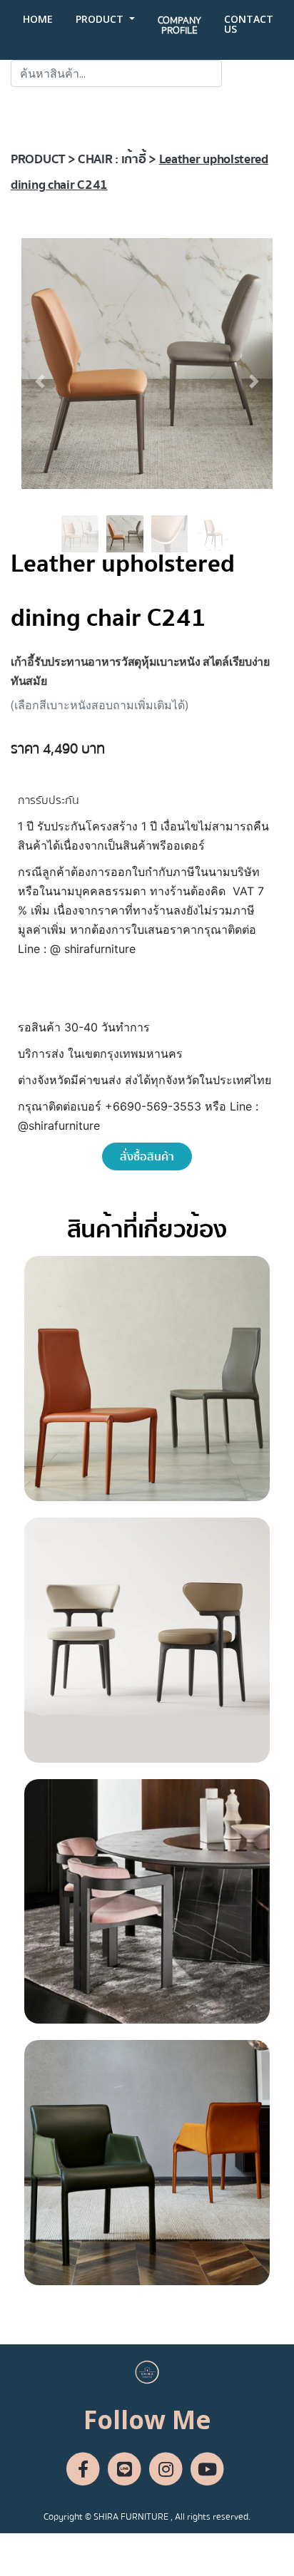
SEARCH (253, 73)
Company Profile (179, 26)
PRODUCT (101, 19)
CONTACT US (249, 24)
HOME (38, 19)
